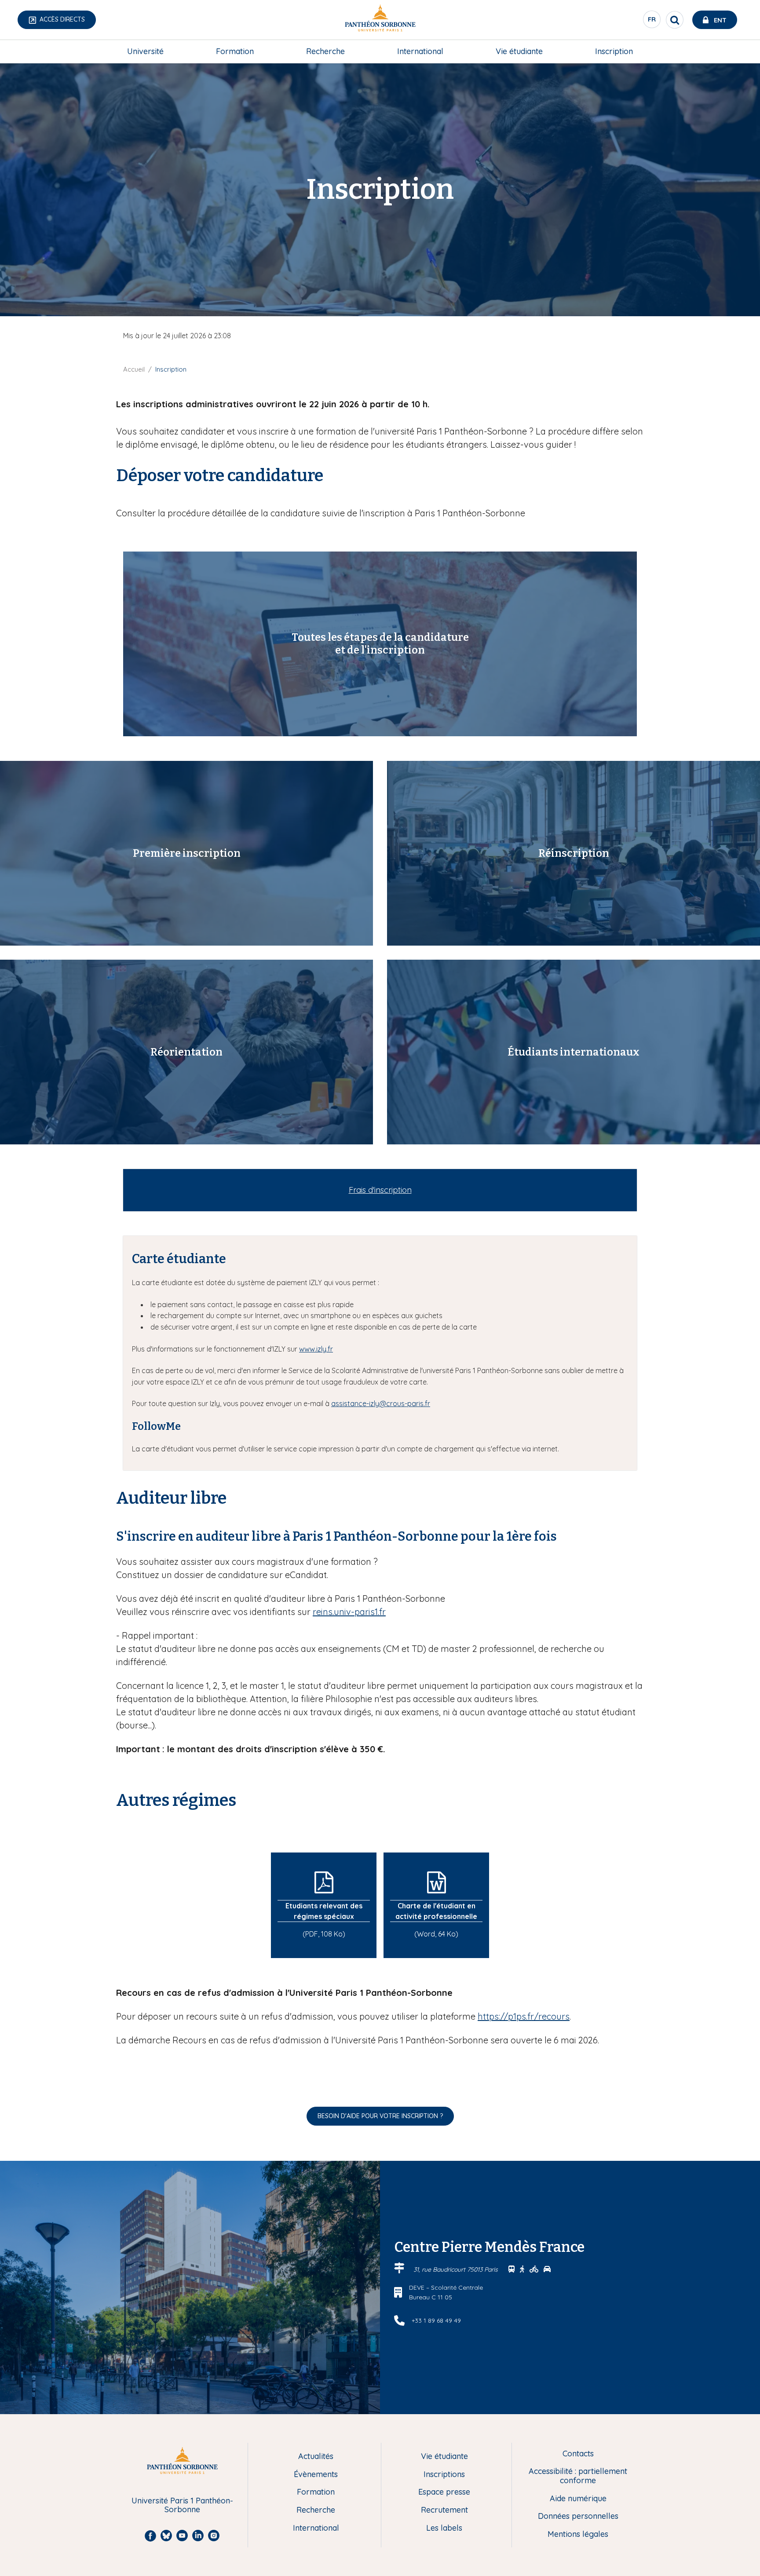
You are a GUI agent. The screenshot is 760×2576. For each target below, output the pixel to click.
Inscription (614, 51)
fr (652, 22)
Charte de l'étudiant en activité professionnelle (436, 1911)
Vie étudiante (519, 51)
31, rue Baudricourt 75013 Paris (457, 2269)
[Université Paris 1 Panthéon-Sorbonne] (380, 20)
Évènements (316, 2475)
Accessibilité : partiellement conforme (578, 2476)
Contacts (578, 2454)
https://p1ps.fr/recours (524, 2016)
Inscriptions (444, 2475)
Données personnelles (578, 2516)
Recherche (325, 51)
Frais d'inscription (380, 1190)
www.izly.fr (316, 1349)
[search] (675, 20)
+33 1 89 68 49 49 (436, 2320)
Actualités (316, 2457)
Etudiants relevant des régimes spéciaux (324, 1911)
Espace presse (444, 2492)
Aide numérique (578, 2499)
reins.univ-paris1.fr (349, 1612)
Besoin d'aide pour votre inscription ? (380, 2116)
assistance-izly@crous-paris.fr (381, 1403)
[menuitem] (145, 51)
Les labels (444, 2528)
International (420, 51)
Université (145, 51)
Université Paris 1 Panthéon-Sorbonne (182, 2505)
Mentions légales (578, 2534)
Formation (235, 51)
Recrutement (444, 2510)
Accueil (134, 369)
